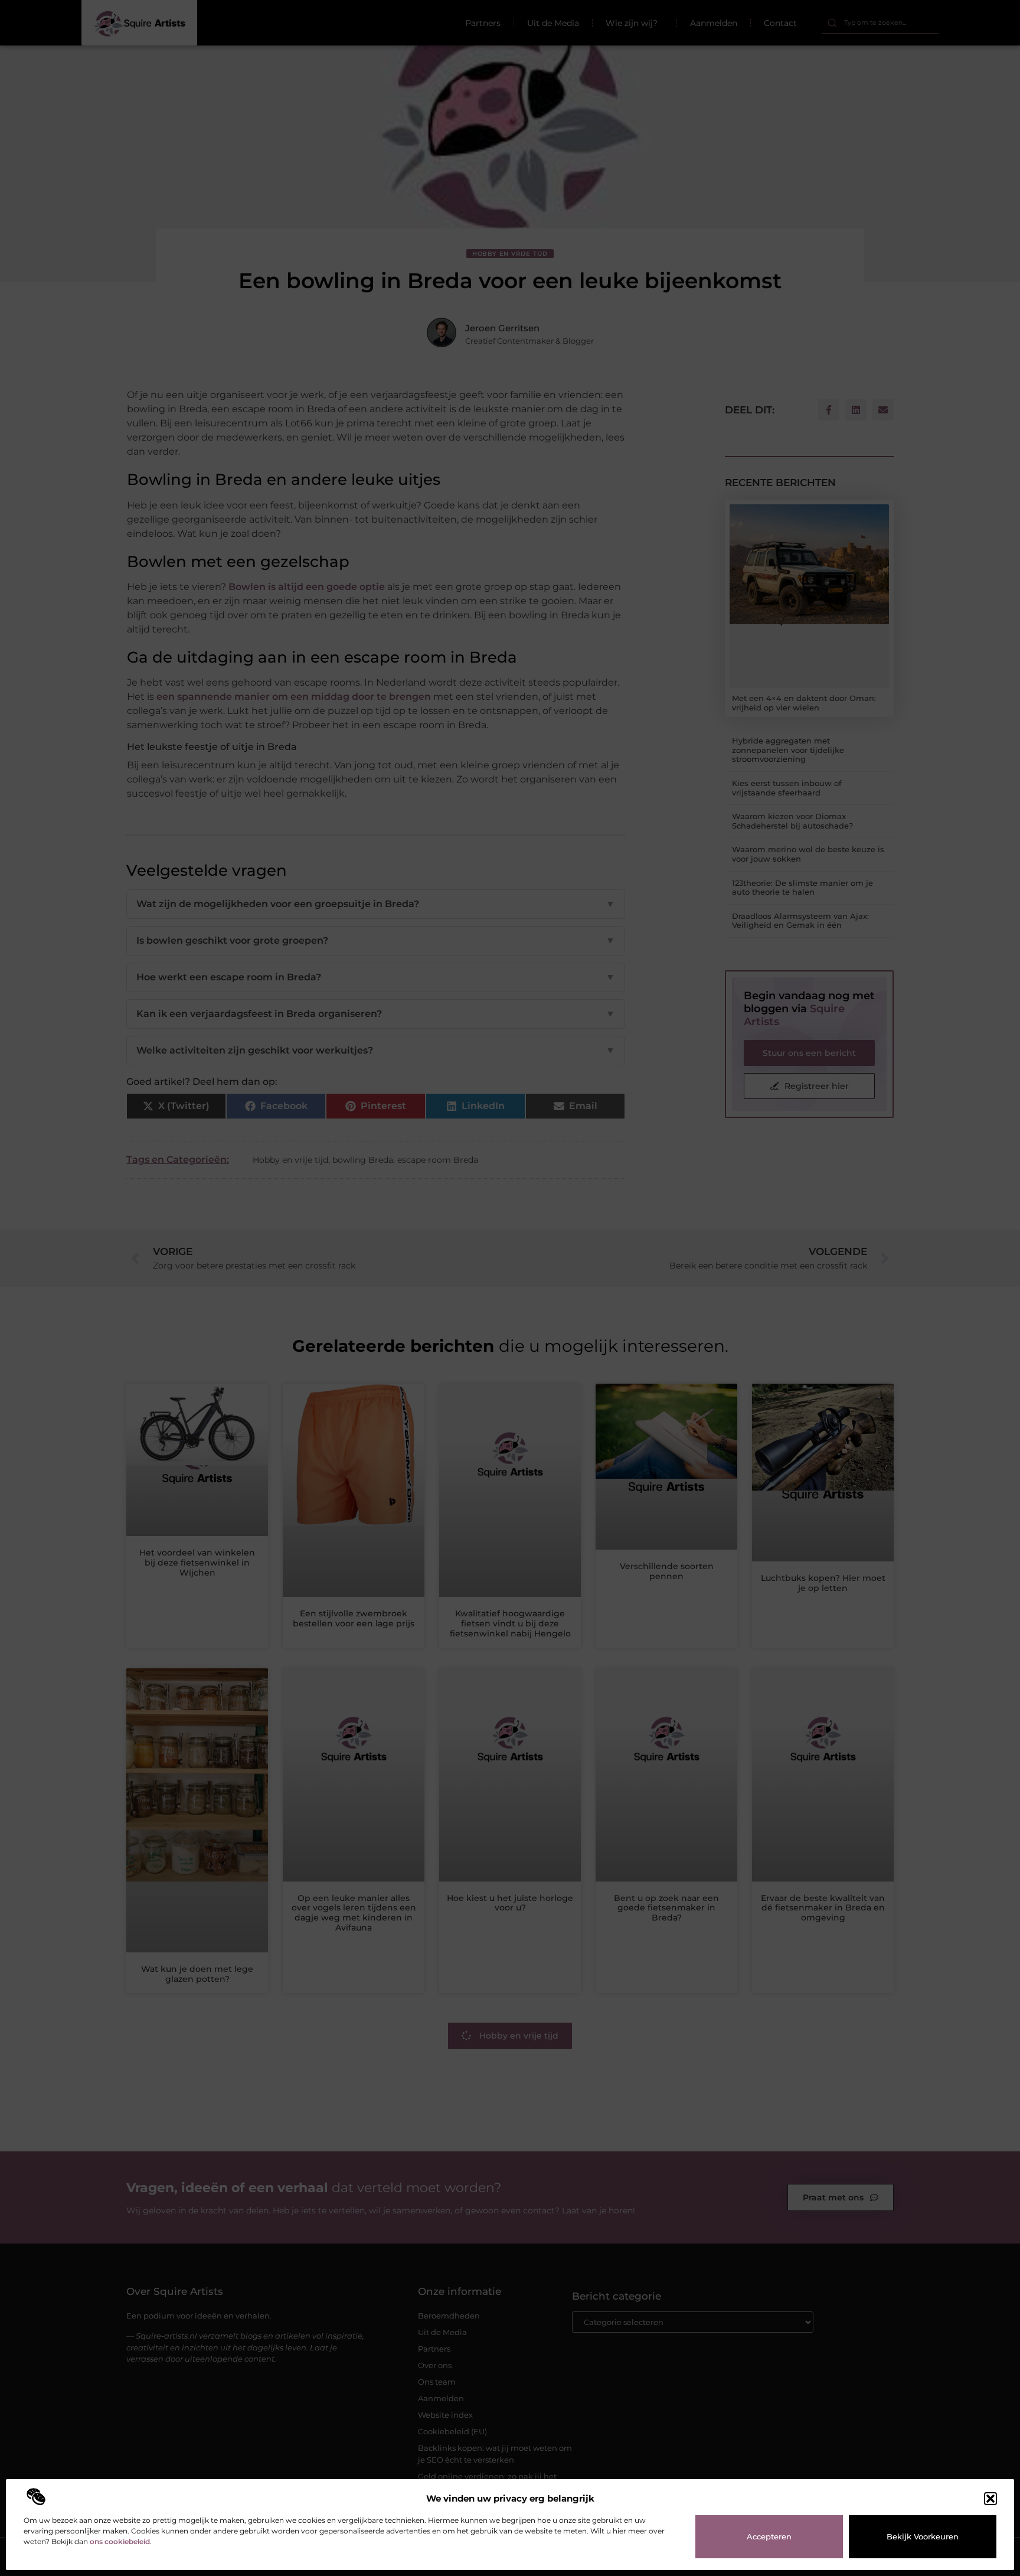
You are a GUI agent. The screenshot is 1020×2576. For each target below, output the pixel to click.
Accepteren (769, 2536)
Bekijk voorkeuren (923, 2536)
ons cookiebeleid (120, 2541)
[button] (990, 2499)
